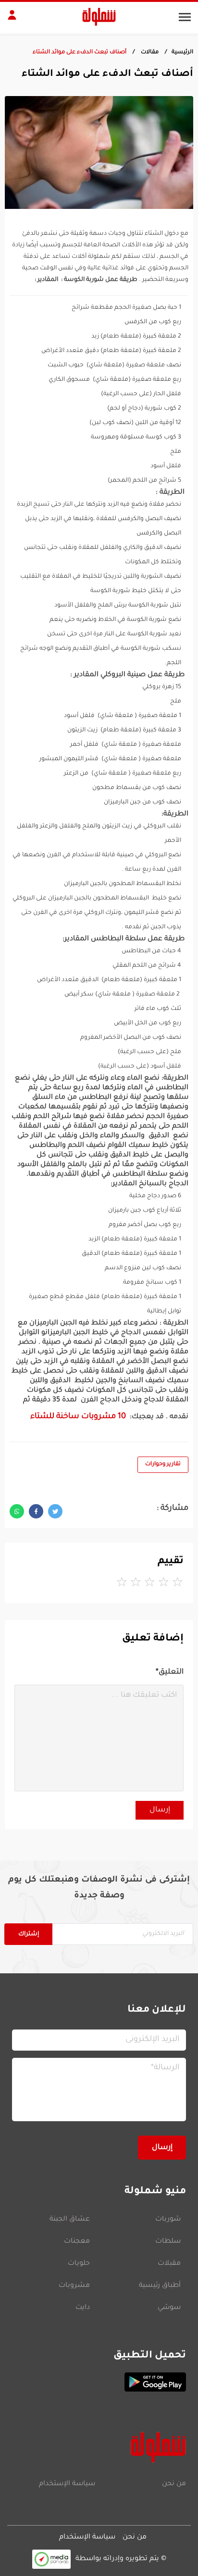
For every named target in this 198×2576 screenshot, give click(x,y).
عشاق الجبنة (70, 2220)
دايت (83, 2308)
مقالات (149, 53)
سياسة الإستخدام (67, 2484)
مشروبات (74, 2286)
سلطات (168, 2242)
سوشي (169, 2308)
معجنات (77, 2242)
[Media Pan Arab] (51, 2559)
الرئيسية (182, 53)
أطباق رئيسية (160, 2286)
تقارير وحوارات (163, 1464)
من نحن (174, 2484)
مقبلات (169, 2264)
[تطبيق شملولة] (99, 2382)
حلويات (79, 2264)
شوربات (168, 2220)
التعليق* (170, 1672)
